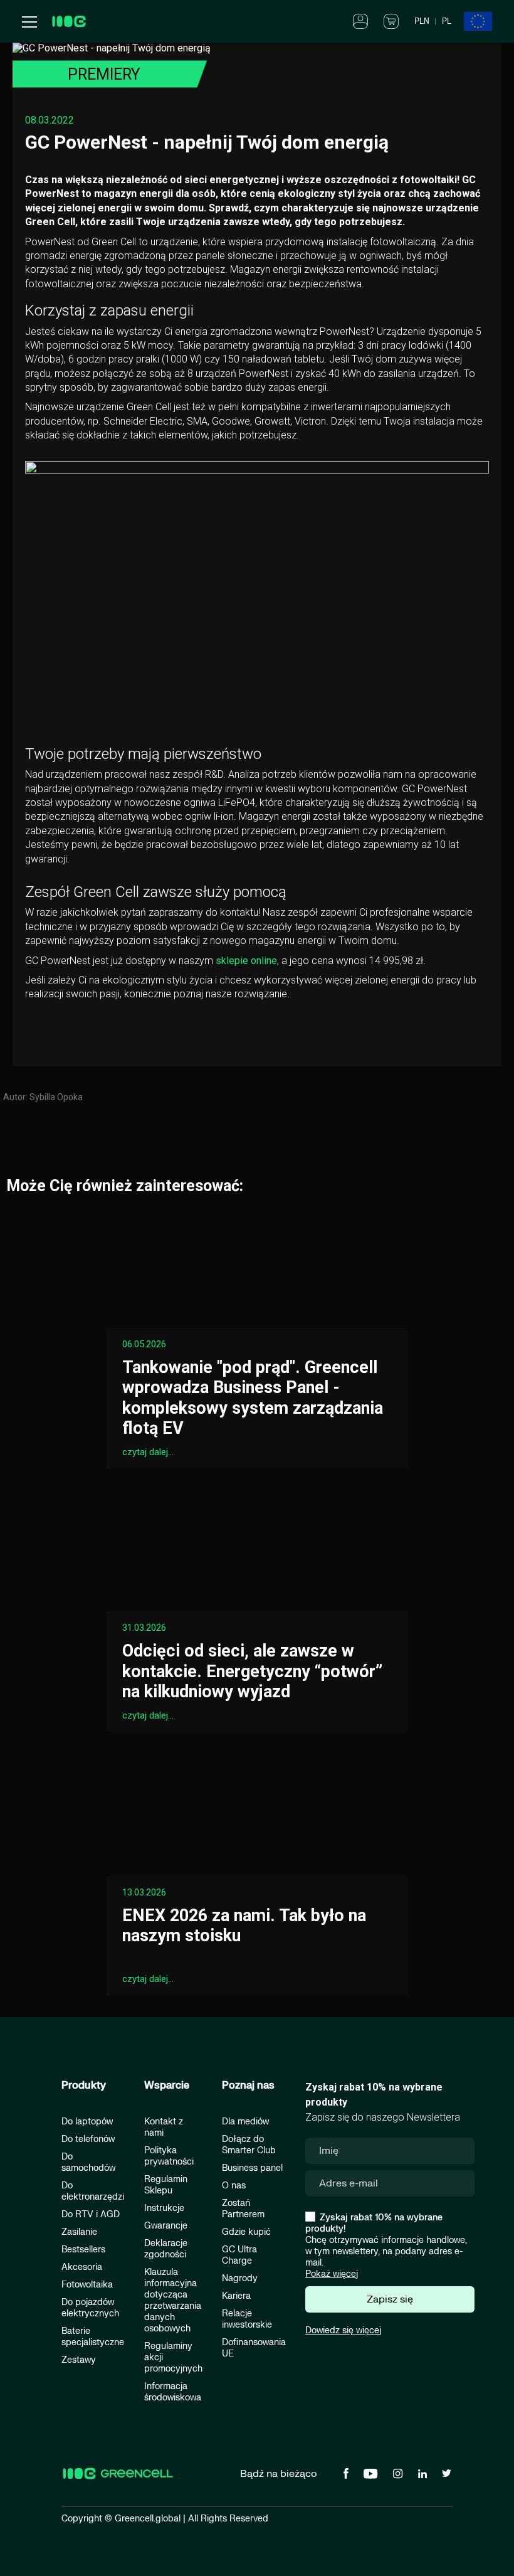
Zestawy (79, 2360)
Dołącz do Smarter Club (249, 2145)
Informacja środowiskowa (173, 2392)
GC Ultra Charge (239, 2255)
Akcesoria (82, 2267)
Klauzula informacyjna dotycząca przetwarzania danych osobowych (173, 2300)
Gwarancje (166, 2226)
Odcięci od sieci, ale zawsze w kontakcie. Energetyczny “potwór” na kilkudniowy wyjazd (252, 1671)
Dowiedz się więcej (343, 2330)
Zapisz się (390, 2299)
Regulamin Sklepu (166, 2185)
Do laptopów (87, 2122)
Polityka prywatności (169, 2156)
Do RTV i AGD (91, 2214)
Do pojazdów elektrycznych (90, 2308)
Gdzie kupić (246, 2232)
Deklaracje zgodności (166, 2249)
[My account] (360, 21)
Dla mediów (245, 2122)
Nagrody (240, 2278)
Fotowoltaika (87, 2285)
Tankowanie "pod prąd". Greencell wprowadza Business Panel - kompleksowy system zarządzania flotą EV (253, 1398)
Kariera (236, 2296)
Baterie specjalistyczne (93, 2337)
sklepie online (245, 961)
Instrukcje (164, 2208)
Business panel (252, 2168)
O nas (234, 2186)
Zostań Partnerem (243, 2209)
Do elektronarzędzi (93, 2191)
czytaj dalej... (148, 1452)
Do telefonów (88, 2139)
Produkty (84, 2086)
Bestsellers (83, 2250)
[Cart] (391, 21)
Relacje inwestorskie (247, 2319)
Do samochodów (88, 2162)
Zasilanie (79, 2232)
